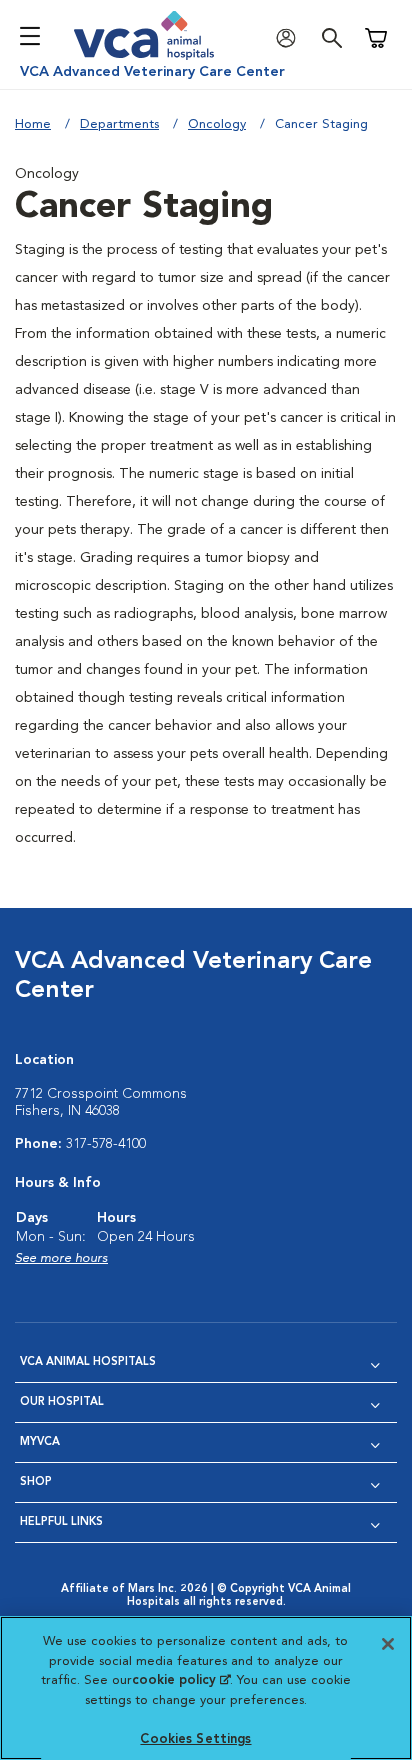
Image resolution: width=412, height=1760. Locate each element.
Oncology (217, 124)
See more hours (61, 1258)
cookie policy (181, 1680)
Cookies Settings (195, 1739)
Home (33, 124)
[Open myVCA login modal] (291, 38)
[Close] (388, 1644)
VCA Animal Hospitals (88, 1362)
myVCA (40, 1442)
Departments (119, 124)
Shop (36, 1482)
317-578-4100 (106, 1144)
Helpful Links (61, 1522)
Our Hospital (62, 1402)
